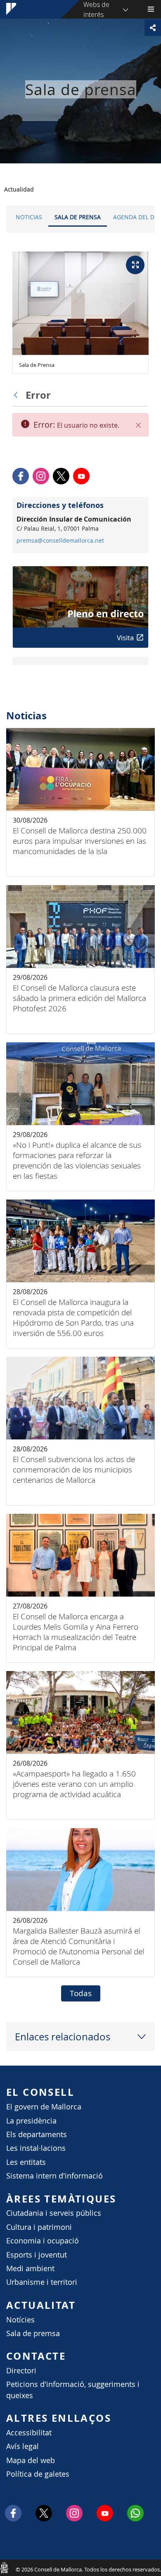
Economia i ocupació (43, 2241)
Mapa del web (31, 2460)
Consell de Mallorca (4, 2567)
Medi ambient (30, 2268)
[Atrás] (18, 395)
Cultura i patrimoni (39, 2227)
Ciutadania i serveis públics (54, 2213)
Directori (21, 2371)
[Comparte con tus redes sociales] (153, 28)
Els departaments (37, 2134)
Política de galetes (38, 2474)
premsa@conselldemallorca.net (60, 541)
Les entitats (26, 2162)
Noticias (29, 217)
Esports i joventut (37, 2255)
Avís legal (22, 2446)
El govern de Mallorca (44, 2107)
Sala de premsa (33, 2333)
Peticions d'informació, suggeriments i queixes (73, 2390)
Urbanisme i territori (42, 2282)
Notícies (20, 2320)
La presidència (31, 2121)
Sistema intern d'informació (54, 2176)
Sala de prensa (78, 217)
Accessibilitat (29, 2433)
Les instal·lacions (36, 2148)
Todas (81, 1993)
